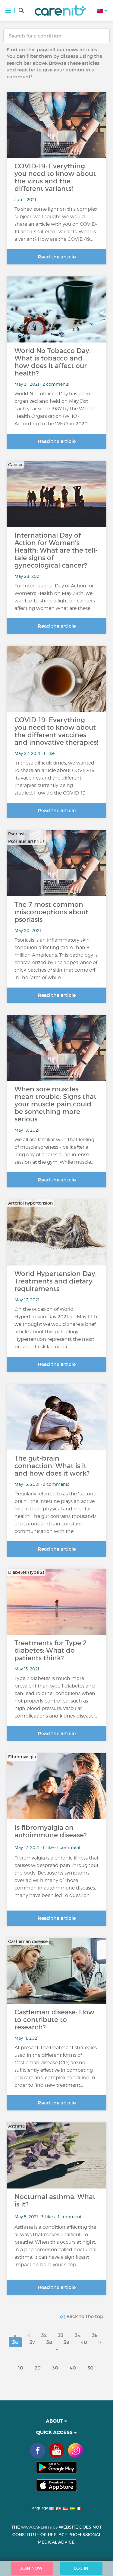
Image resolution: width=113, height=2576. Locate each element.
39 (66, 2342)
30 (55, 2368)
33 (61, 2335)
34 (78, 2335)
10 (21, 2368)
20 (38, 2368)
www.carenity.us (39, 2527)
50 (90, 2368)
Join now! (32, 2568)
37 (32, 2342)
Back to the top (84, 2316)
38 (49, 2342)
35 (95, 2335)
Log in (81, 2568)
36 (15, 2342)
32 (44, 2335)
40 (84, 2342)
